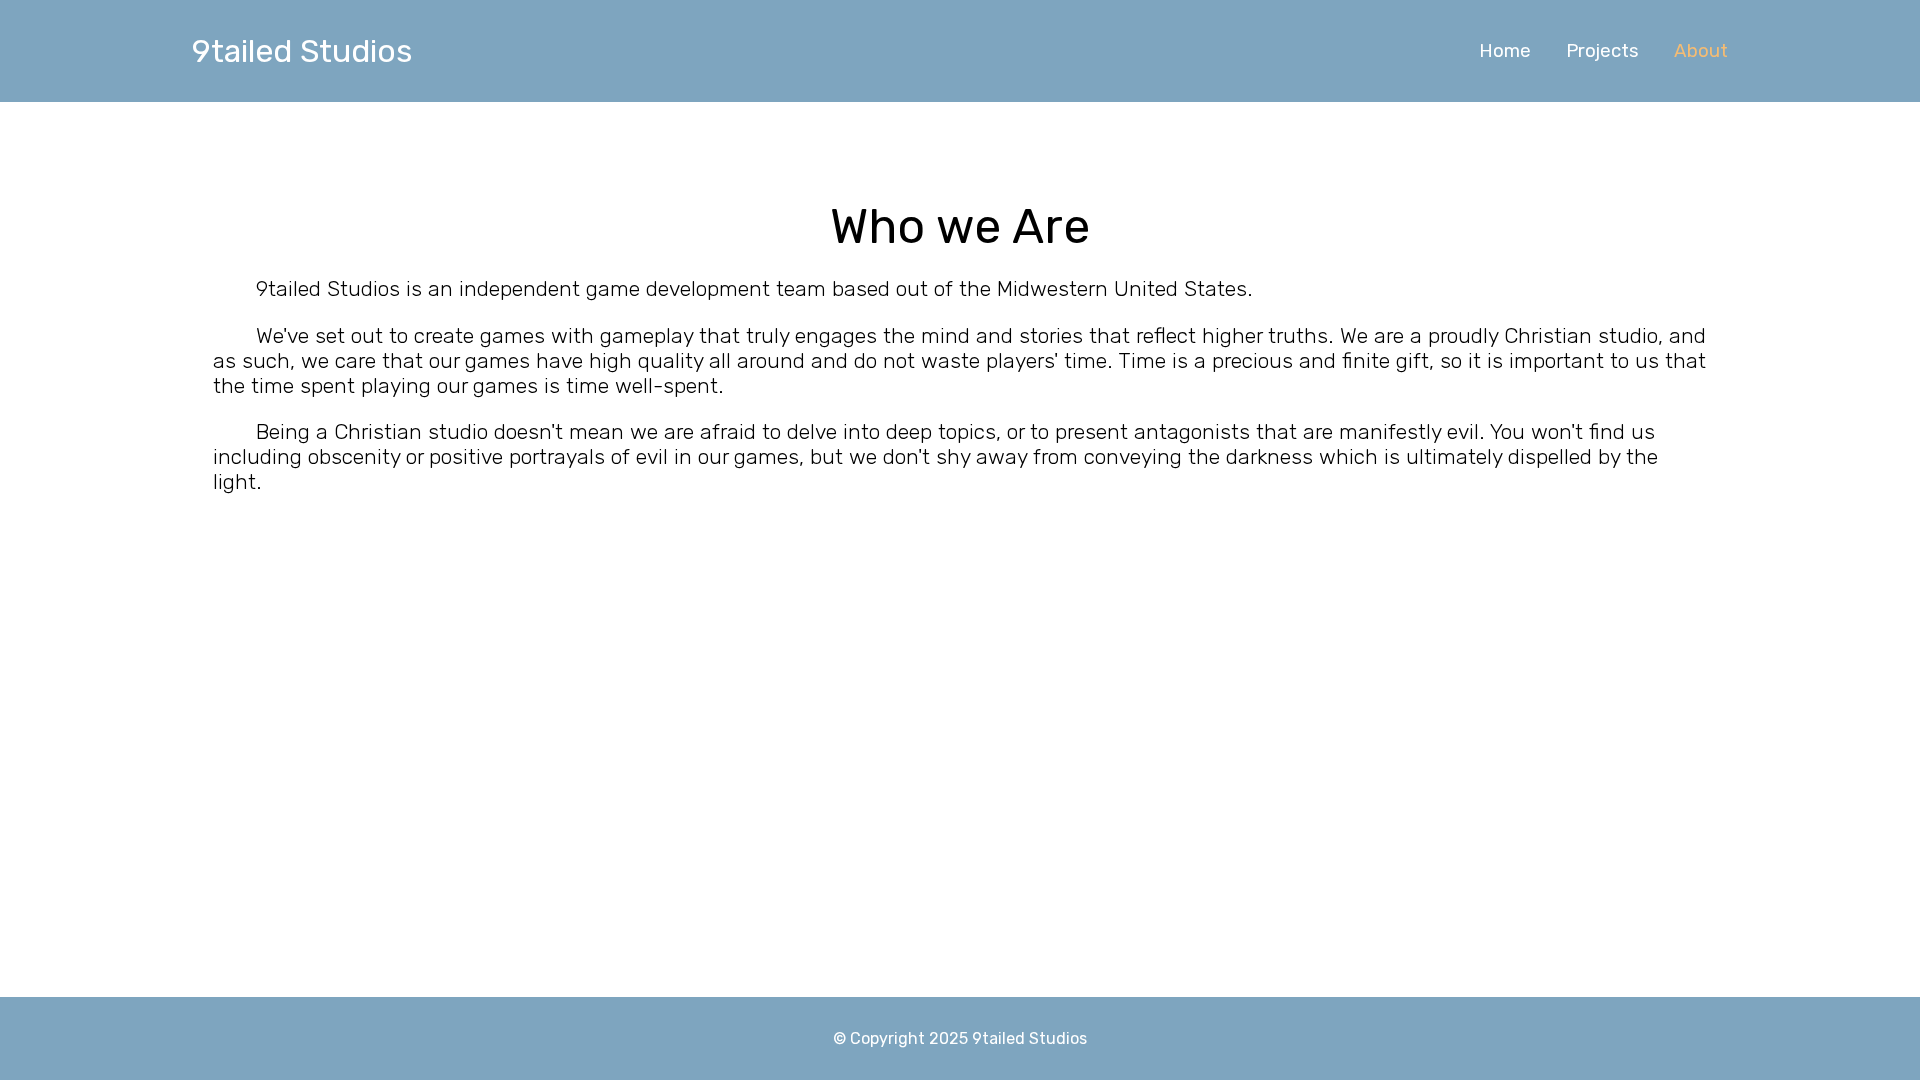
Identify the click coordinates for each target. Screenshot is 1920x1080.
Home (1505, 51)
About (1701, 51)
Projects (1602, 51)
